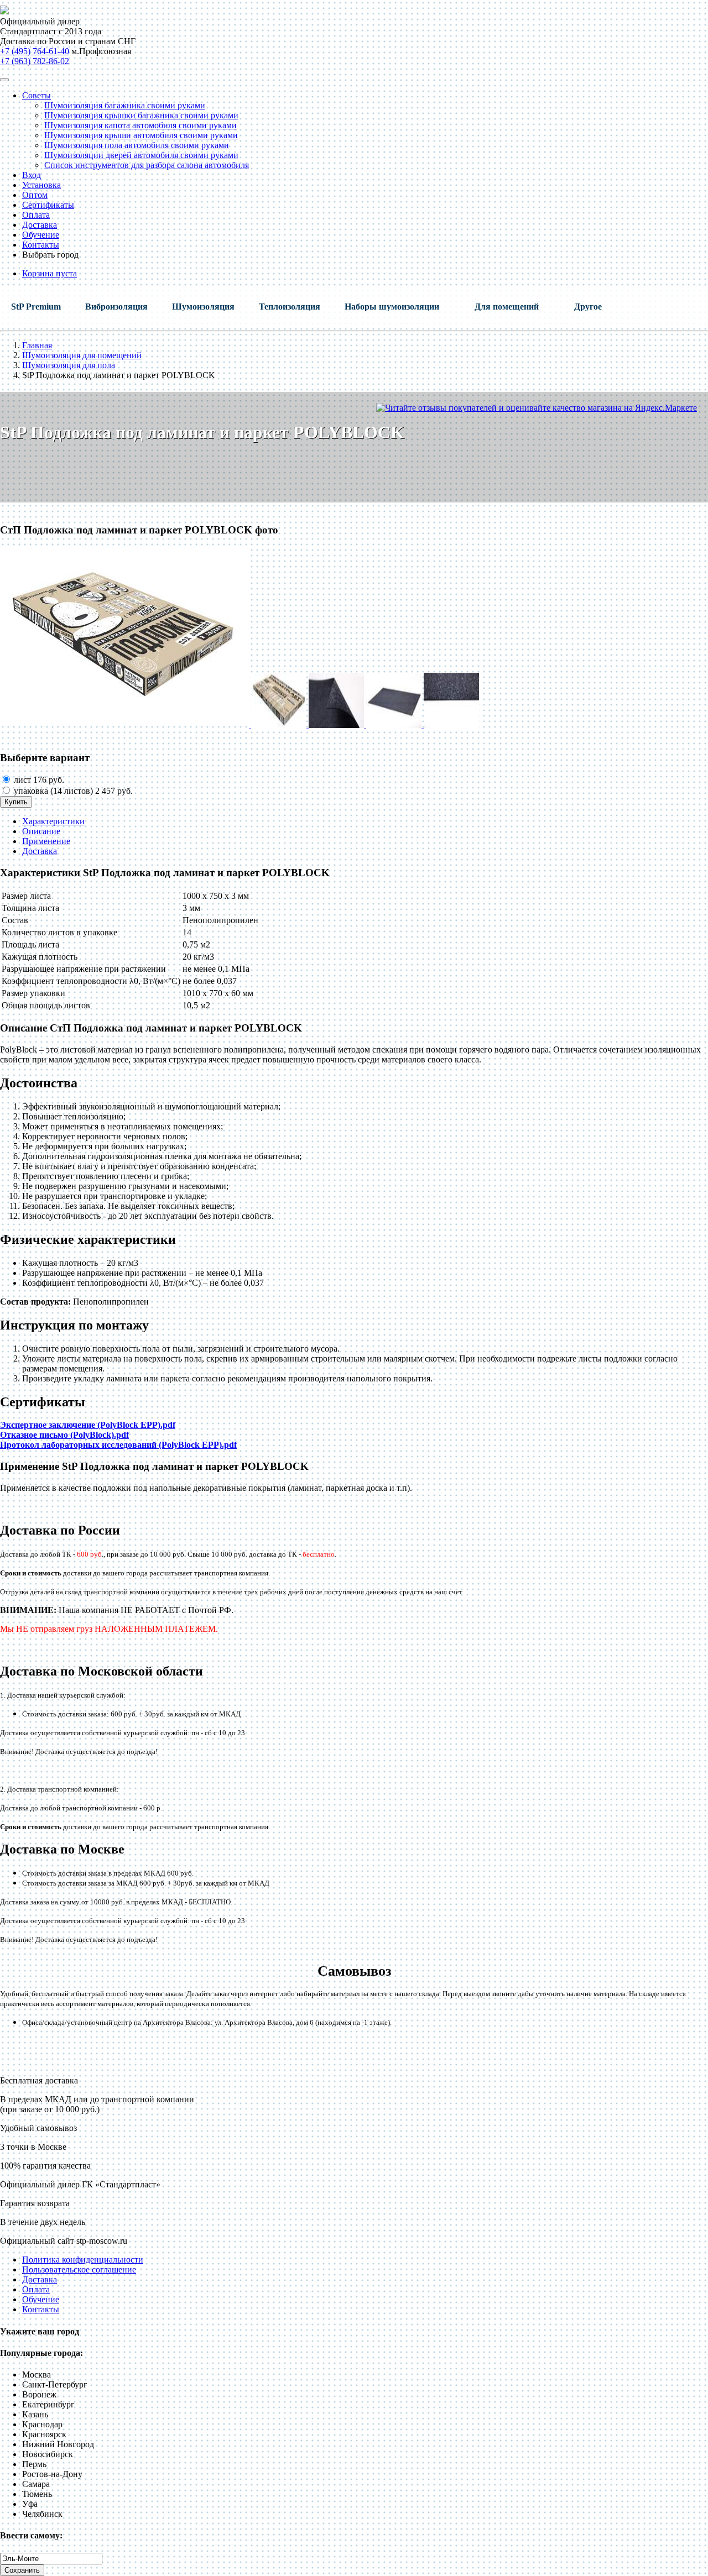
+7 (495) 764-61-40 (35, 51)
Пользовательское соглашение (79, 2269)
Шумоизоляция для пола (69, 365)
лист (38, 780)
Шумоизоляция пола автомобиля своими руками (137, 145)
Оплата (36, 215)
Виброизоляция (116, 307)
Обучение (41, 235)
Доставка (40, 225)
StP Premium (36, 307)
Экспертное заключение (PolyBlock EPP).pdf (88, 1425)
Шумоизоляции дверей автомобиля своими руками (141, 155)
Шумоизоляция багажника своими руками (125, 105)
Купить (16, 802)
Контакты (41, 245)
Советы (37, 95)
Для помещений (507, 307)
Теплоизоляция (290, 307)
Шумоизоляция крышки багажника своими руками (141, 115)
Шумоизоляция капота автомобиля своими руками (140, 125)
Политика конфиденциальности (83, 2260)
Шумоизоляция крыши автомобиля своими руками (141, 135)
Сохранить (22, 2570)
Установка (41, 185)
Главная (37, 345)
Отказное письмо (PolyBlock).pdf (64, 1435)
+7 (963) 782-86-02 (35, 61)
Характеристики (53, 821)
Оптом (35, 195)
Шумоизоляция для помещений (82, 355)
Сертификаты (48, 205)
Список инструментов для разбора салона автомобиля (147, 165)
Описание (41, 831)
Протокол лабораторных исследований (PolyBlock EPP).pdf (118, 1445)
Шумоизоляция (203, 307)
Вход (32, 175)
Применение (46, 841)
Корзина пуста (50, 273)
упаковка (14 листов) (72, 791)
